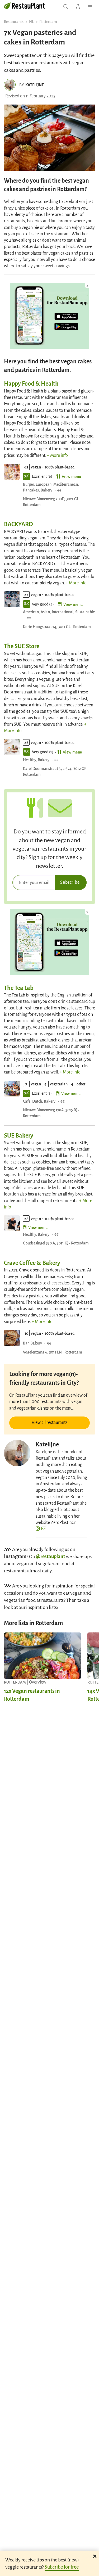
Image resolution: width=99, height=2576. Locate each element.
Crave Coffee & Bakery (32, 1262)
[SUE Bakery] (12, 1223)
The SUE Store (22, 646)
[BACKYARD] (12, 599)
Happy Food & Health (31, 383)
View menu (72, 476)
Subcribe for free (62, 2566)
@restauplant (51, 1556)
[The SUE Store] (12, 747)
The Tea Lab (19, 987)
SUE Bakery (19, 1135)
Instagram (15, 1556)
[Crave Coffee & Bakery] (12, 1338)
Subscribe (70, 882)
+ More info (57, 455)
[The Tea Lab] (12, 1089)
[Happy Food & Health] (12, 472)
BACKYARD (18, 524)
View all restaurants (50, 1422)
